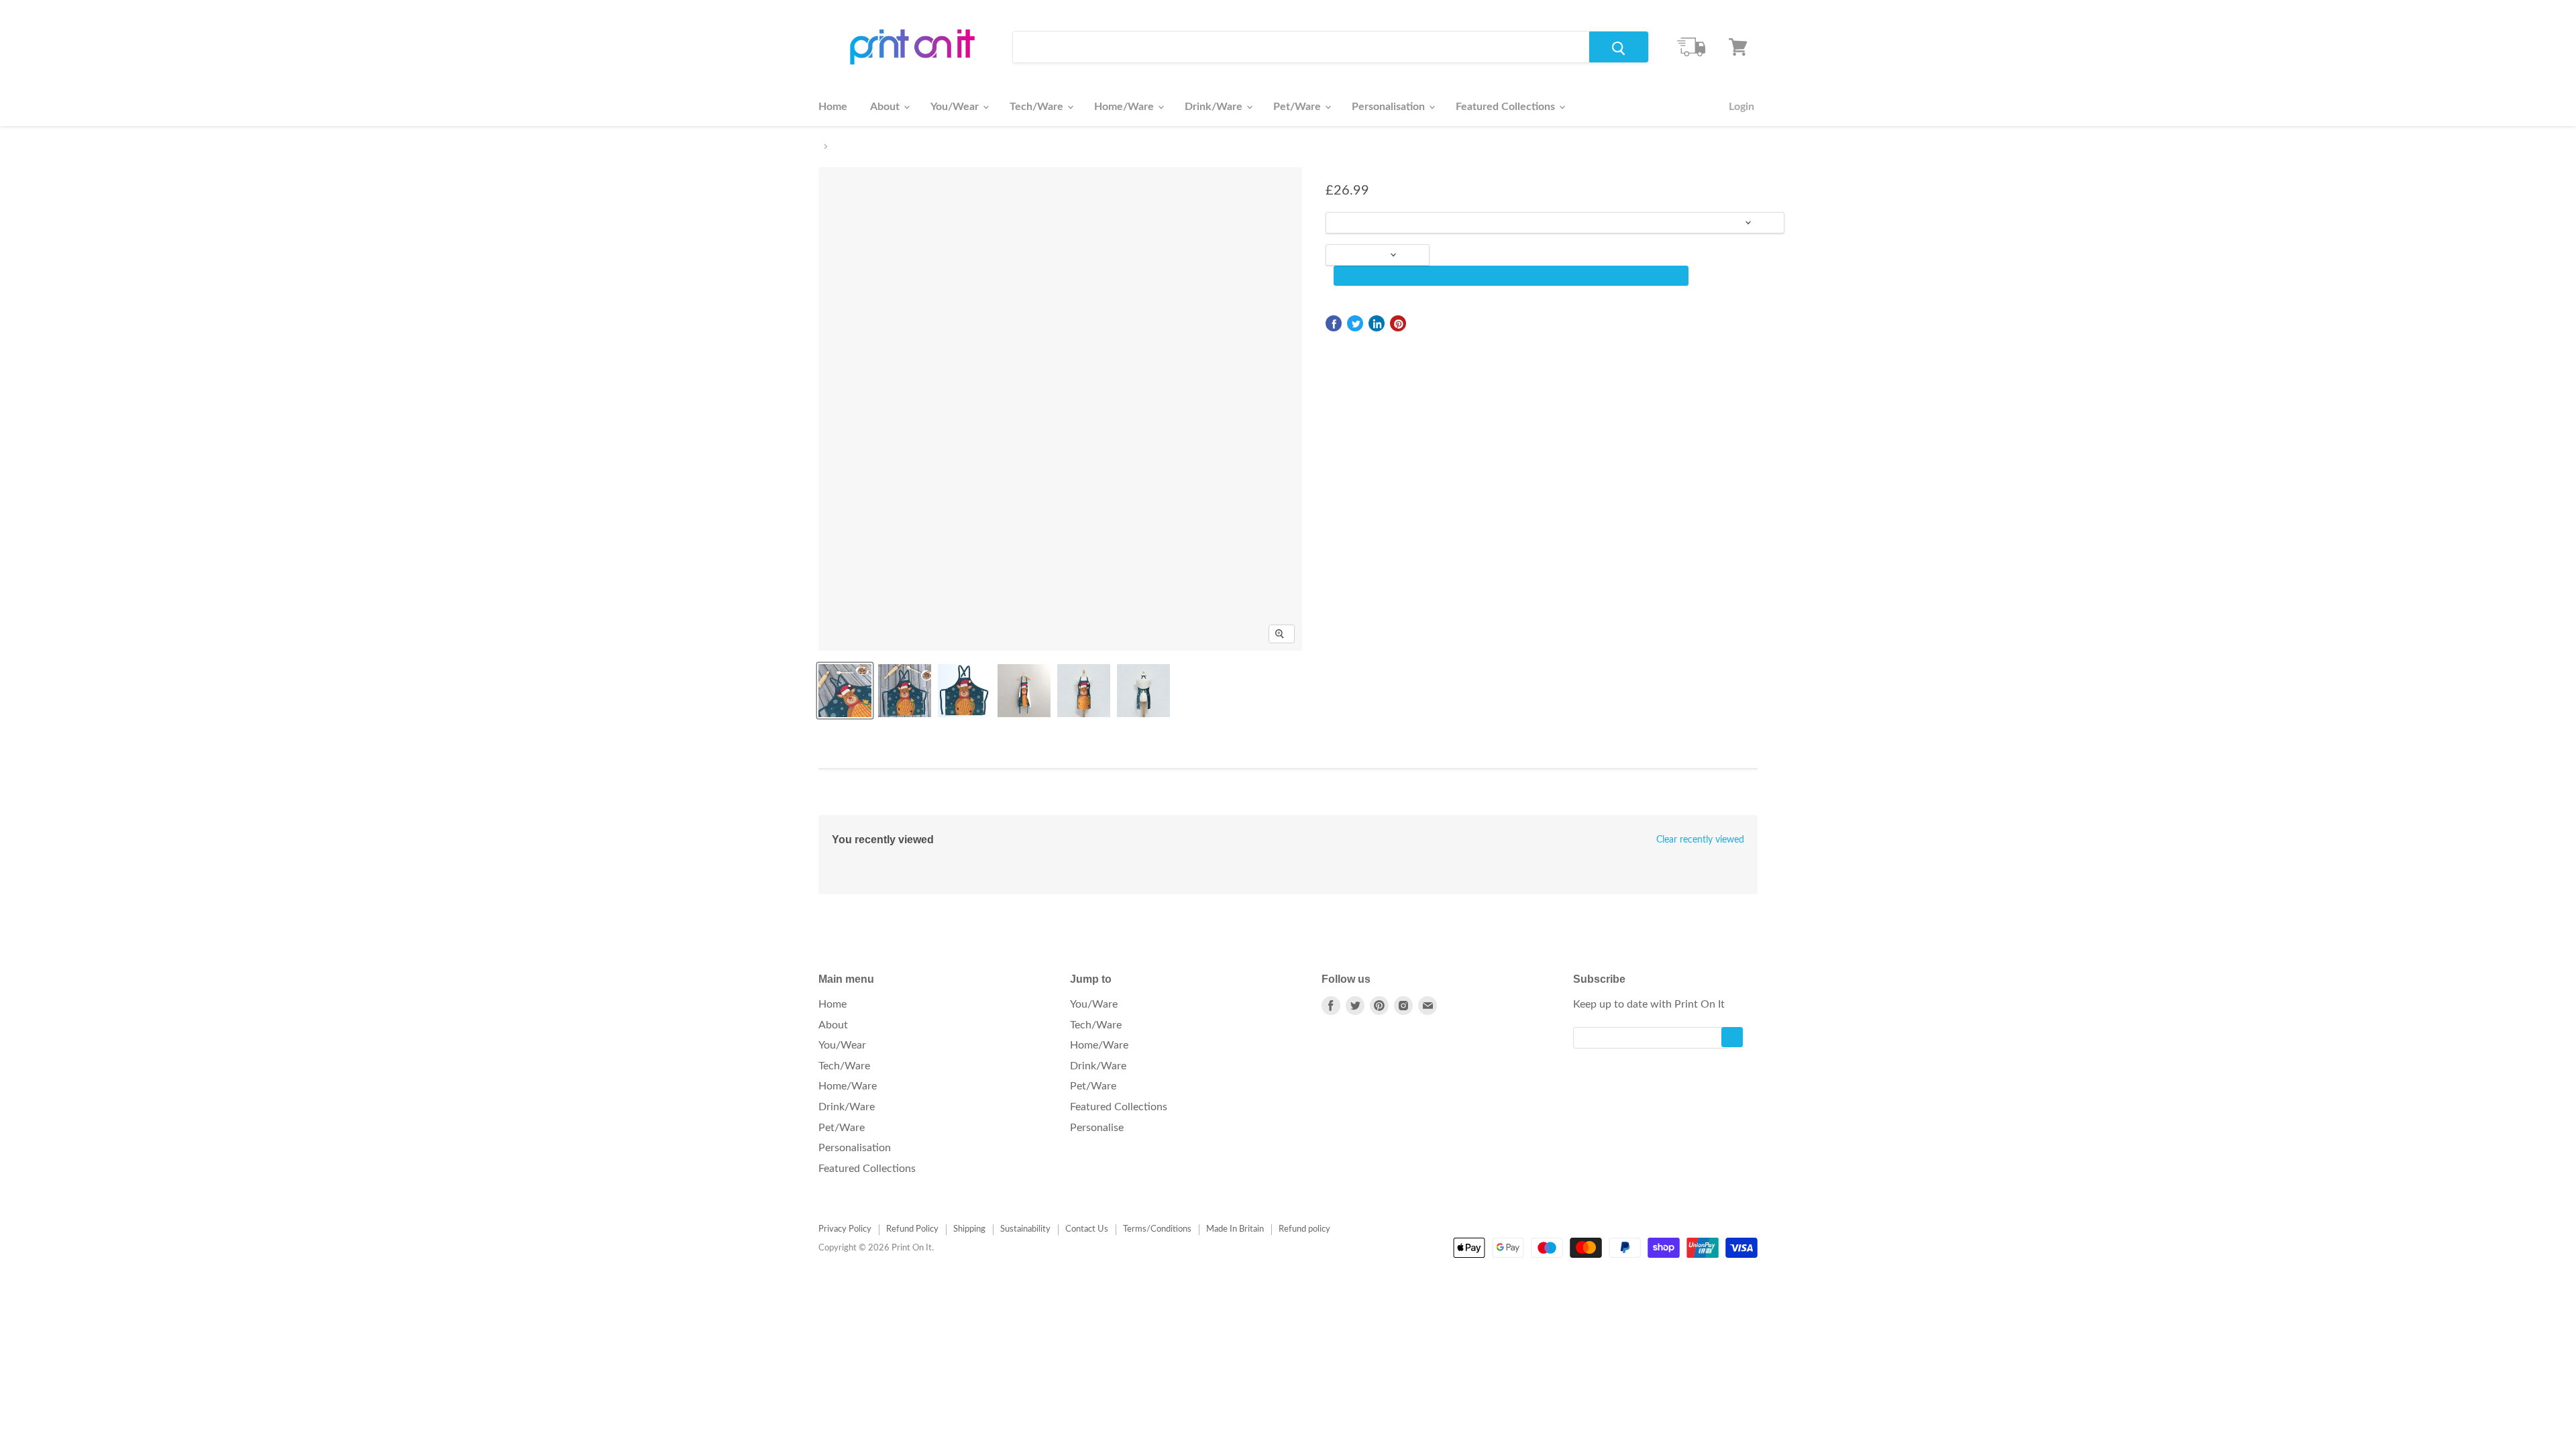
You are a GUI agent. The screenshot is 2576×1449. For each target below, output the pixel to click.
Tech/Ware (1038, 107)
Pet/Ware (1298, 107)
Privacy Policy (845, 1229)
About (886, 107)
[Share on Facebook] (1334, 323)
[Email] (1428, 1006)
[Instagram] (1403, 1006)
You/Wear (956, 107)
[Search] (1619, 47)
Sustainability (1025, 1229)
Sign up (1732, 1037)
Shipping (969, 1229)
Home (833, 107)
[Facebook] (1331, 1006)
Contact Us (1087, 1229)
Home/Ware (1125, 107)
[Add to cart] (1511, 276)
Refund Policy (912, 1229)
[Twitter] (1355, 1006)
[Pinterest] (1379, 1006)
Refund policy (1304, 1229)
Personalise (1097, 1128)
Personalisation (1390, 107)
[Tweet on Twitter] (1355, 323)
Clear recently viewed (1700, 840)
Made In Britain (1235, 1229)
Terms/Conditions (1157, 1229)
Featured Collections (1507, 107)
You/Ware (1094, 1004)
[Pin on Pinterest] (1398, 323)
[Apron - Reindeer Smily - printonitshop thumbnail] (845, 691)
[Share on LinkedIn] (1377, 323)
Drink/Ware (1215, 107)
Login (1741, 107)
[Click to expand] (1282, 634)
